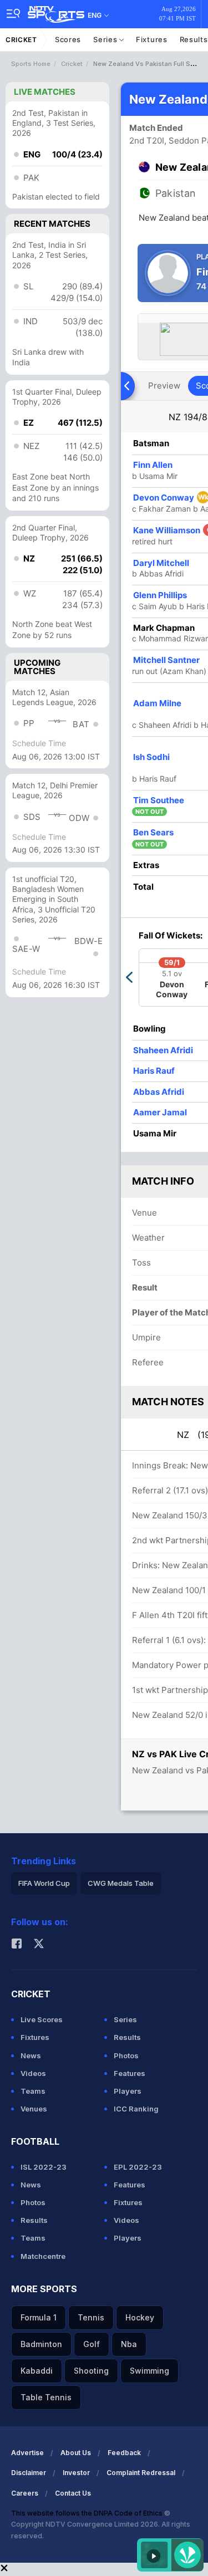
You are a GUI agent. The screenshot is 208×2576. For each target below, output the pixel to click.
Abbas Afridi (159, 1092)
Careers (25, 2493)
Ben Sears (153, 832)
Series (106, 39)
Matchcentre (43, 2256)
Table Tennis (46, 2397)
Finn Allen (153, 465)
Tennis (91, 2317)
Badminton (41, 2344)
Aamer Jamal (160, 1112)
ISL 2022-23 (44, 2167)
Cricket (21, 40)
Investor (76, 2473)
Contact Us (73, 2493)
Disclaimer (29, 2473)
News (31, 2055)
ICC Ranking (136, 2109)
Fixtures (152, 39)
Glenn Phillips (160, 595)
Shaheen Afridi (163, 1050)
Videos (33, 2073)
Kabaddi (37, 2371)
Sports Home (31, 64)
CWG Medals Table (121, 1883)
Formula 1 (39, 2317)
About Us (76, 2453)
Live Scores (42, 2019)
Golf (92, 2344)
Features (130, 2073)
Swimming (149, 2371)
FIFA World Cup (44, 1883)
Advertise (27, 2453)
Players (128, 2091)
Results (127, 2037)
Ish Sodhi (151, 757)
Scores (68, 39)
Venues (34, 2109)
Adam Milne (157, 703)
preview (164, 386)
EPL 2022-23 (138, 2167)
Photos (126, 2055)
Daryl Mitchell (161, 563)
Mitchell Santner (166, 660)
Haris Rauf (154, 1071)
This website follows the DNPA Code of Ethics (88, 2513)
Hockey (140, 2317)
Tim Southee (159, 800)
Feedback (124, 2453)
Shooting (91, 2371)
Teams (33, 2091)
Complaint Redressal (141, 2473)
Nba (129, 2344)
